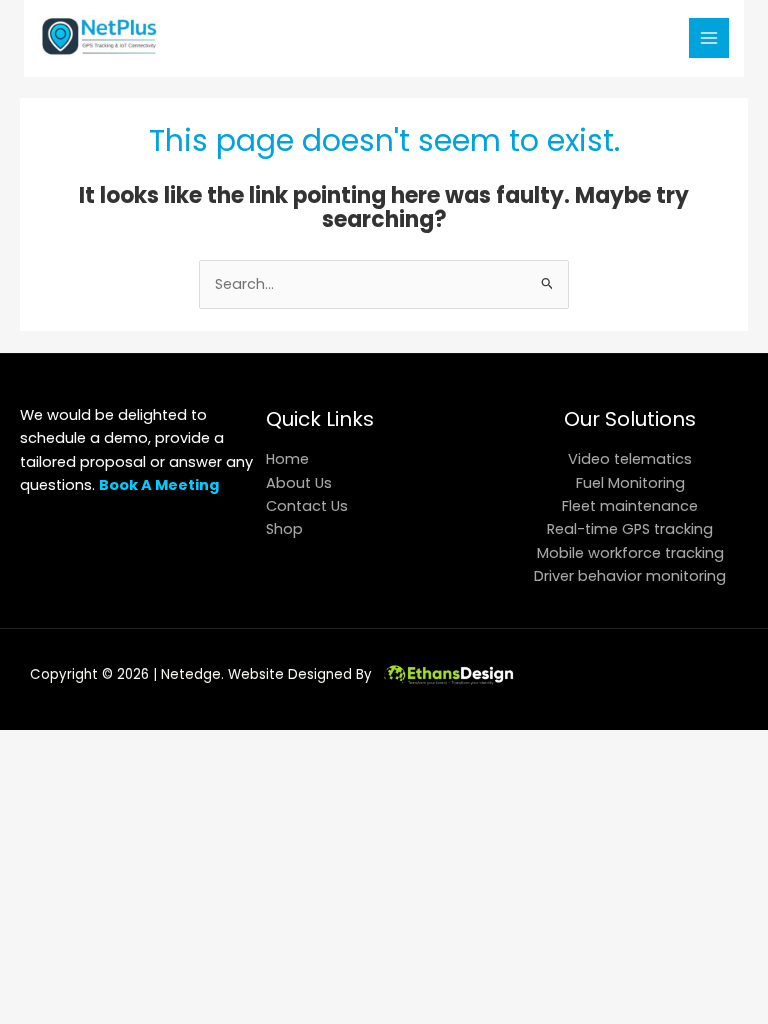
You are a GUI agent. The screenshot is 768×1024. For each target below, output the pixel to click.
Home (287, 459)
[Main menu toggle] (709, 38)
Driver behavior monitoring (630, 576)
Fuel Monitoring (630, 483)
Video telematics (630, 459)
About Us (299, 483)
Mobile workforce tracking (630, 553)
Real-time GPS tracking (630, 529)
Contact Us (307, 506)
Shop (284, 529)
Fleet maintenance (630, 506)
